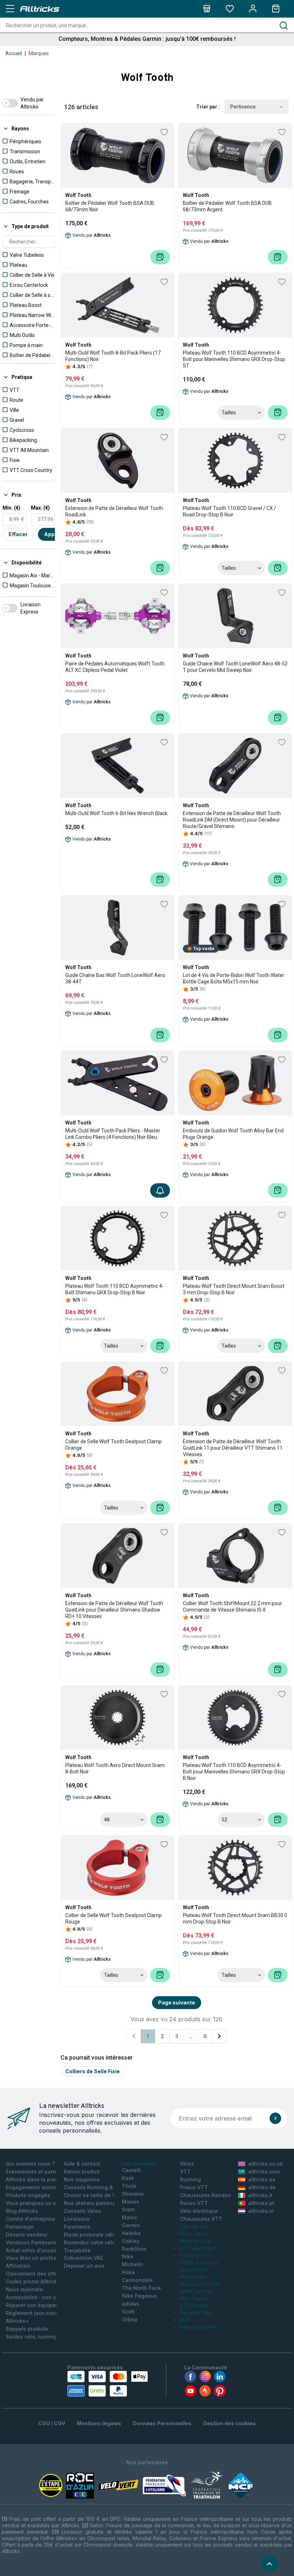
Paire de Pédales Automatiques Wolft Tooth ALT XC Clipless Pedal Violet (115, 667)
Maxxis (131, 2202)
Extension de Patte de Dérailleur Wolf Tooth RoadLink (114, 511)
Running (190, 2179)
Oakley (131, 2241)
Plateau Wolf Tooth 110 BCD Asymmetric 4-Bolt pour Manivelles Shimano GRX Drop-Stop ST (234, 359)
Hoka (128, 2272)
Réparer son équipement (37, 2305)
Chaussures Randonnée (210, 2195)
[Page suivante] (219, 2036)
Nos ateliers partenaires (94, 2203)
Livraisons (77, 2219)
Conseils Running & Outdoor (99, 2187)
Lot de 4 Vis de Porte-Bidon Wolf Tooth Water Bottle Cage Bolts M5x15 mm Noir (234, 978)
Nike (128, 2256)
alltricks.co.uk (265, 2164)
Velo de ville (194, 2227)
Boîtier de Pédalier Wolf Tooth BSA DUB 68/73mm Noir (110, 206)
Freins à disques (199, 2262)
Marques (39, 53)
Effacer (18, 534)
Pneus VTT (194, 2187)
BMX (185, 2320)
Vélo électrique (199, 2211)
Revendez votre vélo (90, 2242)
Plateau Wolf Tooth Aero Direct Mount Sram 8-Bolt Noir (115, 1768)
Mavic (129, 2217)
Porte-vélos (194, 2234)
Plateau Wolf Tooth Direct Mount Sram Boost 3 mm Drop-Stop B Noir (234, 1289)
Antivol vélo (193, 2277)
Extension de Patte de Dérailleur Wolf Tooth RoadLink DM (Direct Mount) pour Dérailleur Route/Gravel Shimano (232, 820)
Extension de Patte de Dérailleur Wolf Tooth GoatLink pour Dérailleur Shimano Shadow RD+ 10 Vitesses (114, 1610)
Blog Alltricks (22, 2211)
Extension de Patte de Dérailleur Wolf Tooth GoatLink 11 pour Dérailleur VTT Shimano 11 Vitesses (233, 1448)
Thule (129, 2186)
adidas (131, 2304)
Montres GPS (195, 2241)
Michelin (133, 2264)
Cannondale (137, 2280)
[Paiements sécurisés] (108, 2384)
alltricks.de (262, 2187)
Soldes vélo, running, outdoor (43, 2337)
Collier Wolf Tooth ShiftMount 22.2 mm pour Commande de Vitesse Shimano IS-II (233, 1607)
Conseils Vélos (82, 2211)
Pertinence (243, 107)
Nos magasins (82, 2179)
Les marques (138, 2163)
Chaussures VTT (201, 2219)
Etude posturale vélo (90, 2235)
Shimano (133, 2194)
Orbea (130, 2319)
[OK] (275, 2118)
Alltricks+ (17, 2321)
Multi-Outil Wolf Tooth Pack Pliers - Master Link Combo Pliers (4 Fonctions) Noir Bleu (113, 1134)
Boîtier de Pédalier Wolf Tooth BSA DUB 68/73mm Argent (227, 206)
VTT (185, 2171)
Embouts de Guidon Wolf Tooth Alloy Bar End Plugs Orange (233, 1134)
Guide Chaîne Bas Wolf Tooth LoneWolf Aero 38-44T (115, 978)
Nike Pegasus (139, 2296)
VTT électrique (198, 2248)
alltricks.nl (261, 2211)
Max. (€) (40, 508)
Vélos (187, 2164)
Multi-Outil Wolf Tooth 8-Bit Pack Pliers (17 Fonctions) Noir (113, 356)
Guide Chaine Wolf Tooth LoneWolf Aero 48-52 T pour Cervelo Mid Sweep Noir (235, 667)
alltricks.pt (261, 2203)
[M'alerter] (160, 1190)
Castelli (131, 2170)
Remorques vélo (199, 2327)
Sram (128, 2209)
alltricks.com (264, 2171)
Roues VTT (194, 2203)
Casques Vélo (196, 2313)
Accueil (14, 53)
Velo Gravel (193, 2298)
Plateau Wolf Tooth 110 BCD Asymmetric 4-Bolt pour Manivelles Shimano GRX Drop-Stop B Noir (234, 1772)
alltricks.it (260, 2195)
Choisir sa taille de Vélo (94, 2195)
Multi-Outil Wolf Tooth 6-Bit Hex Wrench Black (116, 813)
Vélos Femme (195, 2291)
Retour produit (82, 2171)
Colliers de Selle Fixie (93, 2071)
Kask (128, 2178)
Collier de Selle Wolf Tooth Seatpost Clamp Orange (113, 1445)
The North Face (141, 2288)
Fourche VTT (195, 2255)
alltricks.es (262, 2179)
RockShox (134, 2249)
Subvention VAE (84, 2258)
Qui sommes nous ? (30, 2164)
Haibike (131, 2233)
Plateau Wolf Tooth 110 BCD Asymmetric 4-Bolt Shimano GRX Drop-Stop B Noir (115, 1289)
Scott (128, 2312)
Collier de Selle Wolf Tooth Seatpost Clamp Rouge (113, 1918)
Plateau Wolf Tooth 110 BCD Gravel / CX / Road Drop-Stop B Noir (229, 511)
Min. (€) (11, 508)
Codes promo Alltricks (33, 2281)
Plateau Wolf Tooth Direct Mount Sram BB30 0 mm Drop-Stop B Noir (235, 1918)
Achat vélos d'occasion (35, 2250)
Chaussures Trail (199, 2284)
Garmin (131, 2225)
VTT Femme (194, 2305)
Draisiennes (193, 2270)
